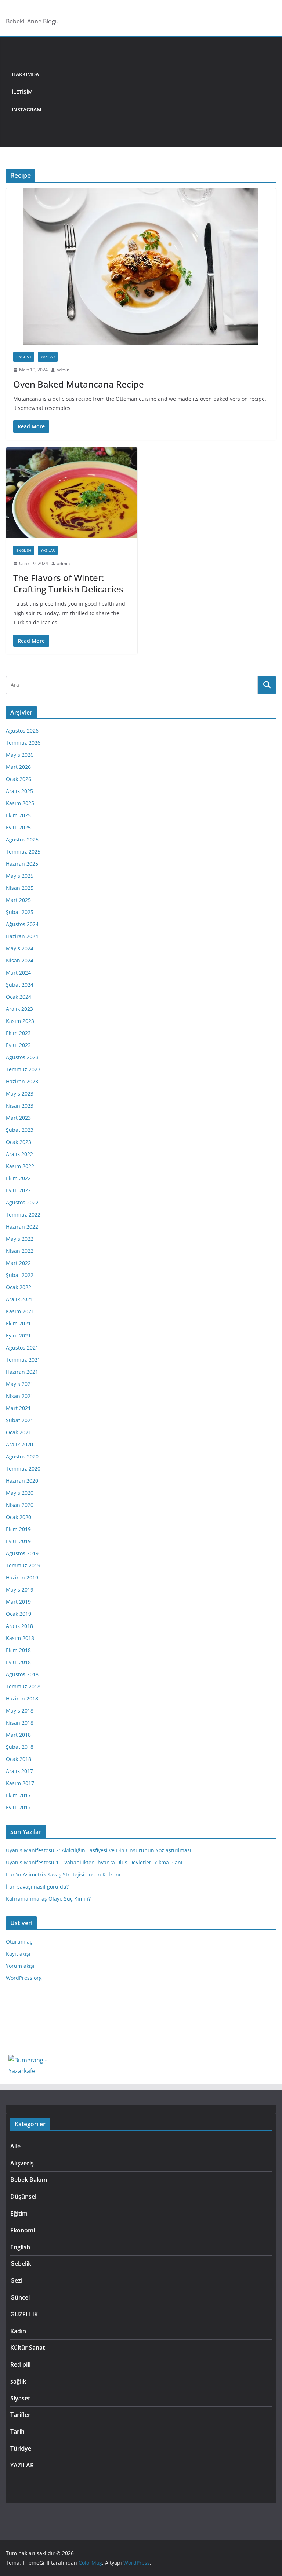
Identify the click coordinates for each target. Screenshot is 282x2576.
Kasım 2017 (20, 1783)
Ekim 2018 (18, 1650)
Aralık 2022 (19, 1154)
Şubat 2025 (20, 912)
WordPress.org (24, 1978)
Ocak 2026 (19, 779)
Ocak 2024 (19, 997)
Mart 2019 (18, 1602)
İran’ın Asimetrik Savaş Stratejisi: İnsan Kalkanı (63, 1874)
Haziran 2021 (22, 1372)
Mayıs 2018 (20, 1711)
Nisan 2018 (20, 1723)
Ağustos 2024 (22, 924)
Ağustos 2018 (22, 1674)
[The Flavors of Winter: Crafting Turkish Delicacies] (72, 493)
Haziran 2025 (22, 864)
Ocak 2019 (19, 1614)
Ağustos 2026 (22, 731)
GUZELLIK (24, 2314)
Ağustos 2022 (22, 1202)
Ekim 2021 (18, 1323)
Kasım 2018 (20, 1638)
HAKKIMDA (25, 74)
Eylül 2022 (18, 1190)
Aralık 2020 (19, 1444)
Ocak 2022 (19, 1287)
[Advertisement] (162, 92)
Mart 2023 (18, 1118)
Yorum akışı (20, 1966)
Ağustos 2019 (22, 1553)
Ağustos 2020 (22, 1456)
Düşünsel (23, 2197)
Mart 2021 (18, 1408)
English (24, 357)
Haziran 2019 (22, 1577)
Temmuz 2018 (23, 1686)
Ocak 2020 (19, 1517)
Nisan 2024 (20, 960)
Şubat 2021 (20, 1420)
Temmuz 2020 (23, 1469)
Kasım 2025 (20, 803)
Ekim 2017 (18, 1795)
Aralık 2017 (19, 1771)
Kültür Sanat (28, 2348)
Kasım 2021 (20, 1311)
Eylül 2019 (18, 1541)
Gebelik (21, 2264)
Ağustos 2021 (22, 1348)
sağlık (18, 2381)
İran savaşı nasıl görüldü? (37, 1887)
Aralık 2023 (19, 1009)
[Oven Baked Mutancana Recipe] (141, 267)
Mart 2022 (18, 1263)
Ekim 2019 (18, 1529)
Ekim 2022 (18, 1178)
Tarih (17, 2432)
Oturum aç (19, 1942)
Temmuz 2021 (23, 1360)
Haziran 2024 (22, 936)
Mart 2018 (18, 1735)
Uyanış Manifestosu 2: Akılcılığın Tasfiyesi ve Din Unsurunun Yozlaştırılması (99, 1850)
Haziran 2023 (22, 1081)
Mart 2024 (18, 973)
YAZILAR (48, 357)
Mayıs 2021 (20, 1384)
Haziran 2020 (22, 1481)
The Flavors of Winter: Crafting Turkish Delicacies (68, 583)
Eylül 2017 (18, 1807)
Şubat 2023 (20, 1130)
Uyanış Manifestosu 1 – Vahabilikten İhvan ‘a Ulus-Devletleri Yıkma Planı (94, 1862)
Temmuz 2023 (23, 1069)
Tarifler (20, 2415)
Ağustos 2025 (22, 839)
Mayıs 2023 (20, 1093)
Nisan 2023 (20, 1106)
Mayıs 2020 (20, 1493)
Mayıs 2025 (20, 876)
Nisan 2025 (20, 888)
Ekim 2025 (18, 815)
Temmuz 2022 (23, 1214)
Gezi (16, 2280)
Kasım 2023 (20, 1021)
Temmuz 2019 (23, 1565)
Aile (15, 2146)
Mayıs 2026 (20, 755)
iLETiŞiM (22, 92)
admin (63, 370)
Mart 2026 (18, 767)
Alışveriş (22, 2163)
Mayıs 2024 (20, 948)
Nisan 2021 (20, 1396)
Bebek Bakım (29, 2180)
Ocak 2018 (19, 1759)
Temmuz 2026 (23, 743)
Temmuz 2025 (23, 852)
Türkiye (21, 2448)
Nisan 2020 (20, 1505)
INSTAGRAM (27, 109)
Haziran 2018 (22, 1698)
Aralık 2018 (19, 1626)
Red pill (20, 2364)
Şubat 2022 (20, 1275)
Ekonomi (23, 2230)
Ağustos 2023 (22, 1057)
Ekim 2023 (18, 1033)
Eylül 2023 (18, 1045)
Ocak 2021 (19, 1432)
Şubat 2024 (20, 985)
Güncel (20, 2297)
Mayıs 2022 (20, 1239)
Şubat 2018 (20, 1747)
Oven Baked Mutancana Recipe (79, 384)
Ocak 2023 (19, 1142)
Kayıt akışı (18, 1954)
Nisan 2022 (20, 1251)
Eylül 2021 (18, 1335)
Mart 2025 (18, 900)
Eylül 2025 (18, 827)
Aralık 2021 (19, 1299)
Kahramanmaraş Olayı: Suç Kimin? (48, 1899)
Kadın (18, 2331)
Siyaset (20, 2398)
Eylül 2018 (18, 1662)
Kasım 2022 (20, 1166)
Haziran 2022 (22, 1227)
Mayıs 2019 (20, 1590)
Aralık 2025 (19, 791)
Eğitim (19, 2213)
